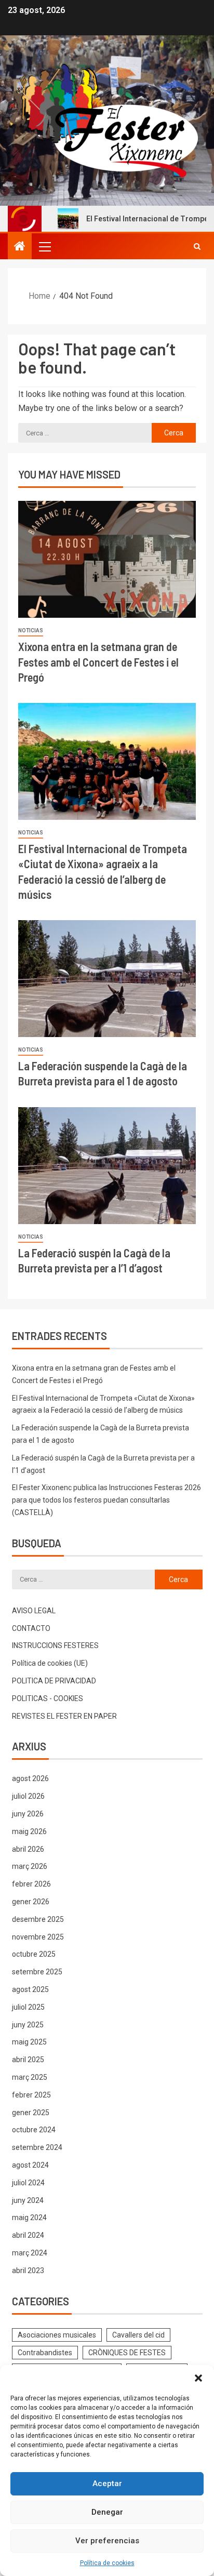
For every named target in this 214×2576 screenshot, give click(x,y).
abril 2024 (28, 2235)
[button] (198, 2378)
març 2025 (30, 2077)
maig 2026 (29, 1831)
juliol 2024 (28, 2183)
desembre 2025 (38, 1919)
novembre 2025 (38, 1937)
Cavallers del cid (138, 2335)
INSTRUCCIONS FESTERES (55, 1645)
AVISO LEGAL (34, 1611)
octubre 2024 (34, 2130)
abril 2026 (28, 1849)
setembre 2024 (37, 2147)
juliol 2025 (28, 2007)
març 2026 (30, 1866)
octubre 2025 (34, 1954)
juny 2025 (28, 2025)
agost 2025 (30, 1989)
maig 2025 (29, 2042)
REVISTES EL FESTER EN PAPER (64, 1716)
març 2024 (30, 2253)
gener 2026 (31, 1902)
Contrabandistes (45, 2353)
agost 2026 (30, 1778)
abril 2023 (28, 2270)
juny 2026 (28, 1814)
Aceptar (107, 2484)
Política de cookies (107, 2563)
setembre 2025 (37, 1972)
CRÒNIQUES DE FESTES (127, 2353)
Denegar (107, 2512)
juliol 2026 (28, 1796)
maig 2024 (29, 2218)
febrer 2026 (31, 1884)
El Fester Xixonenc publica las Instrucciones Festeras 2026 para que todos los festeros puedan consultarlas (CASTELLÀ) (106, 1500)
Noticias (31, 630)
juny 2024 (28, 2200)
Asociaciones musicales (57, 2335)
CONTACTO (31, 1628)
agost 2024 (30, 2165)
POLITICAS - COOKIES (48, 1698)
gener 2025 (31, 2113)
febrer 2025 (31, 2095)
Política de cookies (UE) (50, 1663)
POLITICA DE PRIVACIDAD (54, 1681)
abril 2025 (28, 2060)
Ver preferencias (107, 2541)
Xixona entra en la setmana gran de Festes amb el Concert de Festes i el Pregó (98, 662)
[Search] (197, 246)
